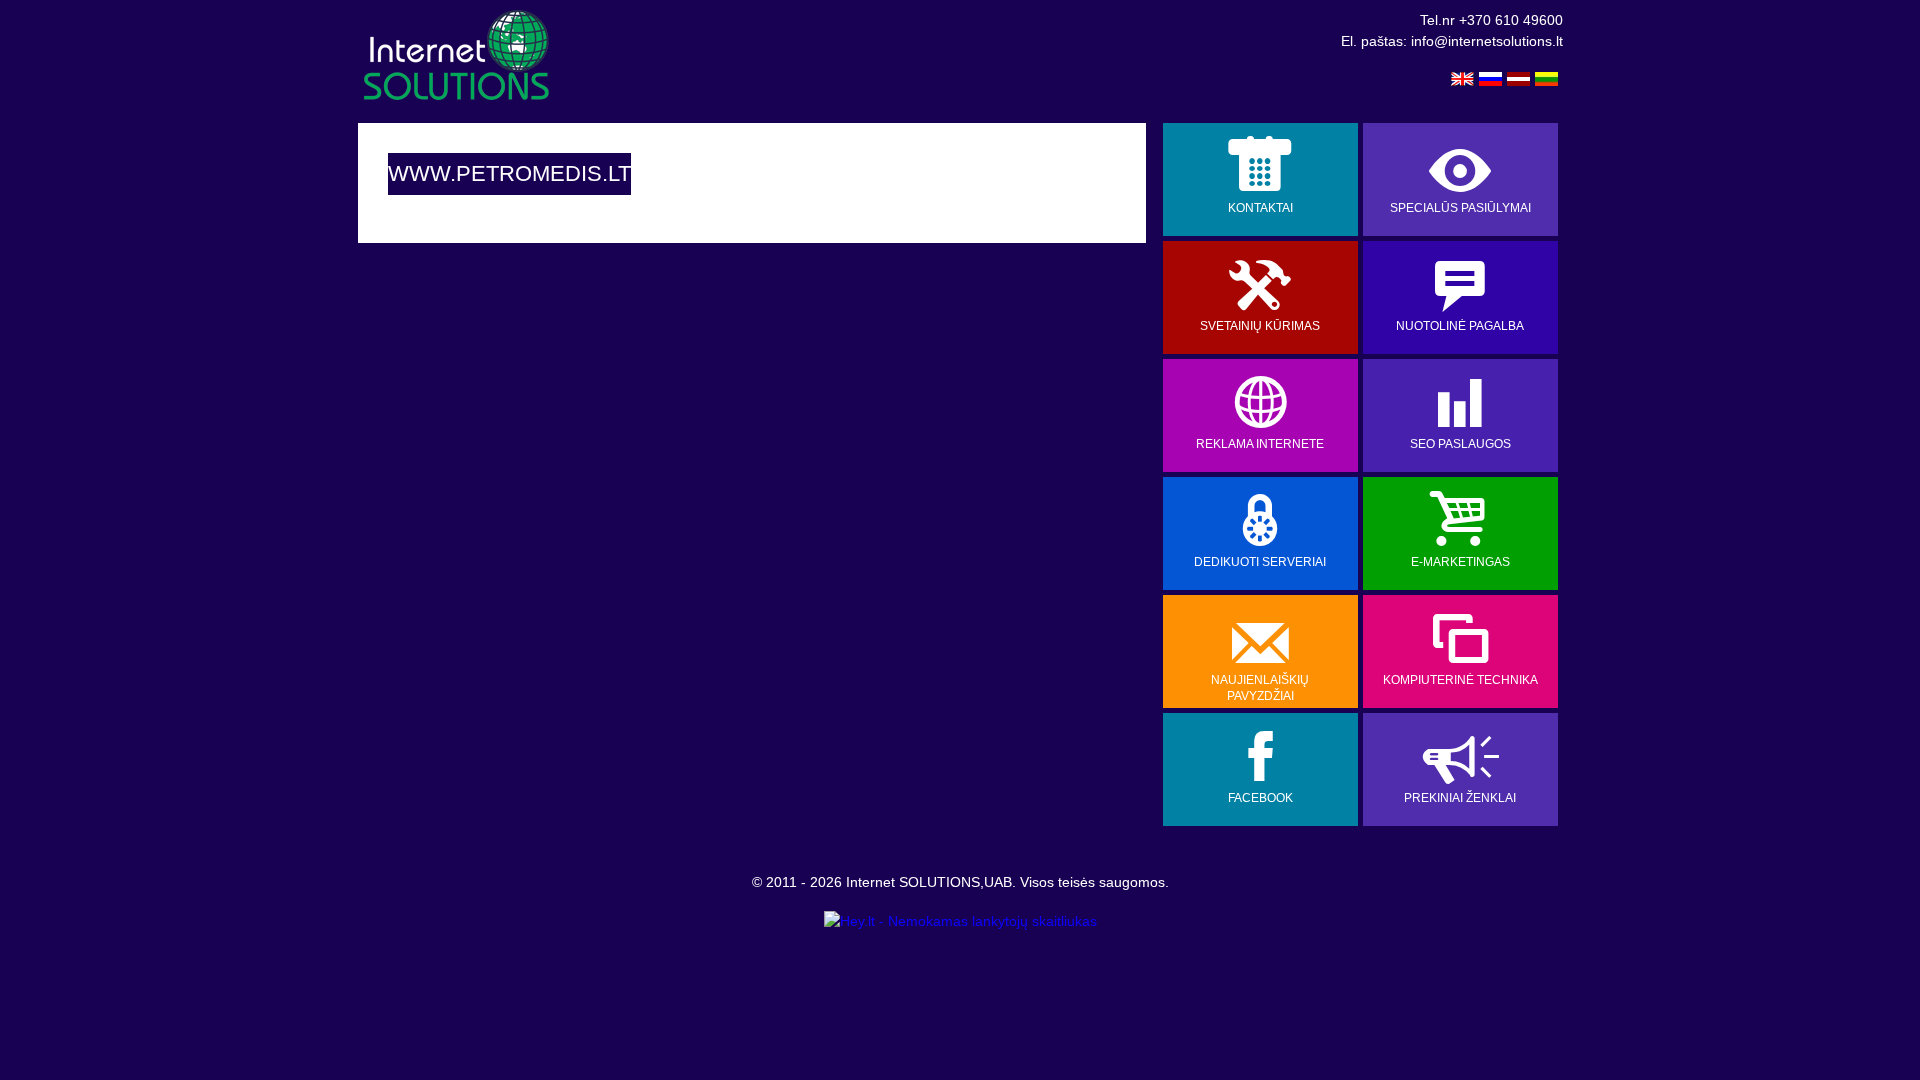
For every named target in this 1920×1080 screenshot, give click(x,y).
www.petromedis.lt (509, 173)
